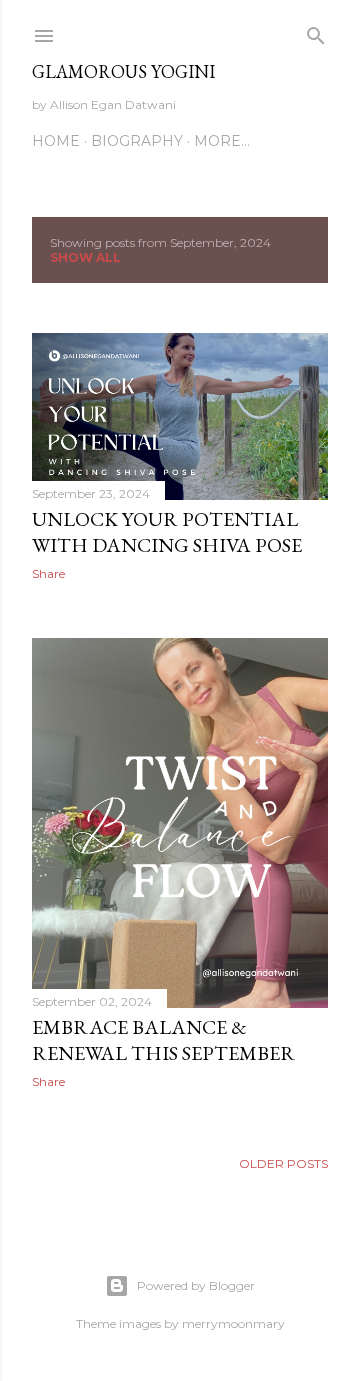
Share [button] (48, 573)
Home (56, 141)
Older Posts (283, 1163)
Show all (85, 257)
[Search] (316, 31)
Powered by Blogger (196, 1285)
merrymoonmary (233, 1323)
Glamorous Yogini (123, 71)
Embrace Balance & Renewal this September (163, 1040)
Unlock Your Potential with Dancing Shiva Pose (167, 532)
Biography (137, 141)
